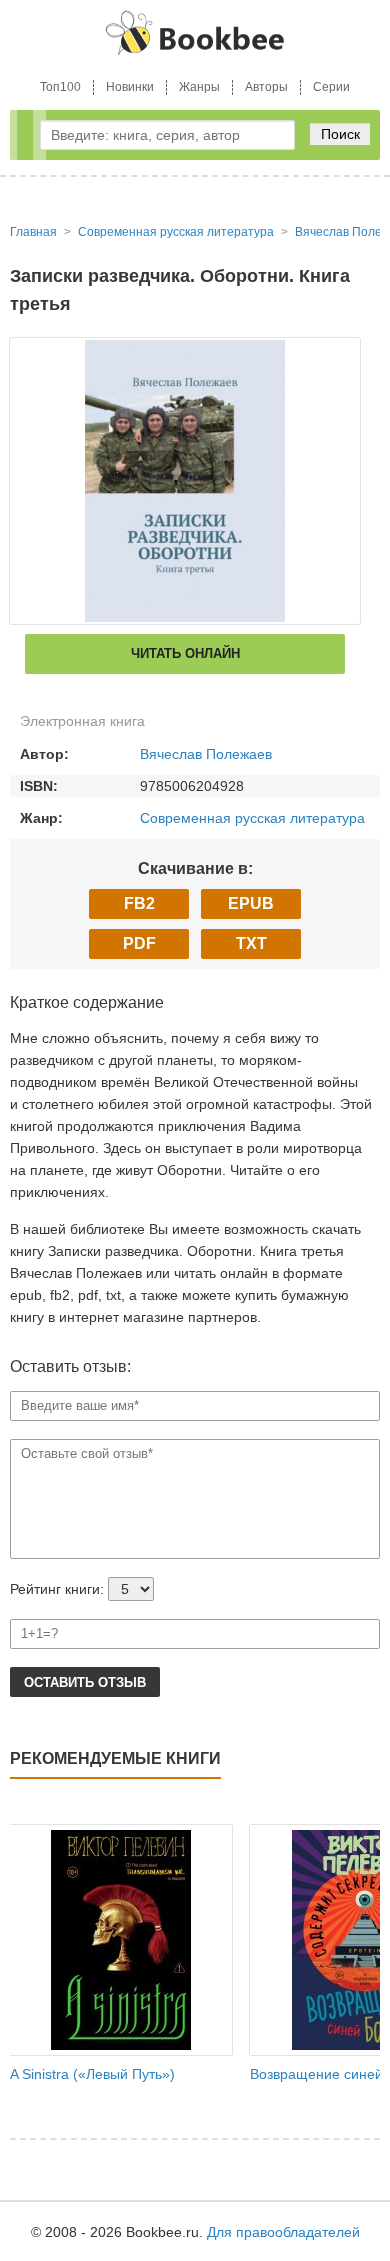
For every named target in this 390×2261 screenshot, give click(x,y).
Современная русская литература (252, 818)
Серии (331, 87)
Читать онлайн (185, 653)
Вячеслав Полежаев (206, 754)
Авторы (266, 87)
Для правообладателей (283, 2232)
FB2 (139, 903)
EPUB (251, 903)
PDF (139, 943)
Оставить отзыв (85, 1682)
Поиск (340, 134)
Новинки (130, 87)
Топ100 (60, 87)
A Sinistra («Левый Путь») (92, 2074)
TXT (251, 943)
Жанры (199, 87)
